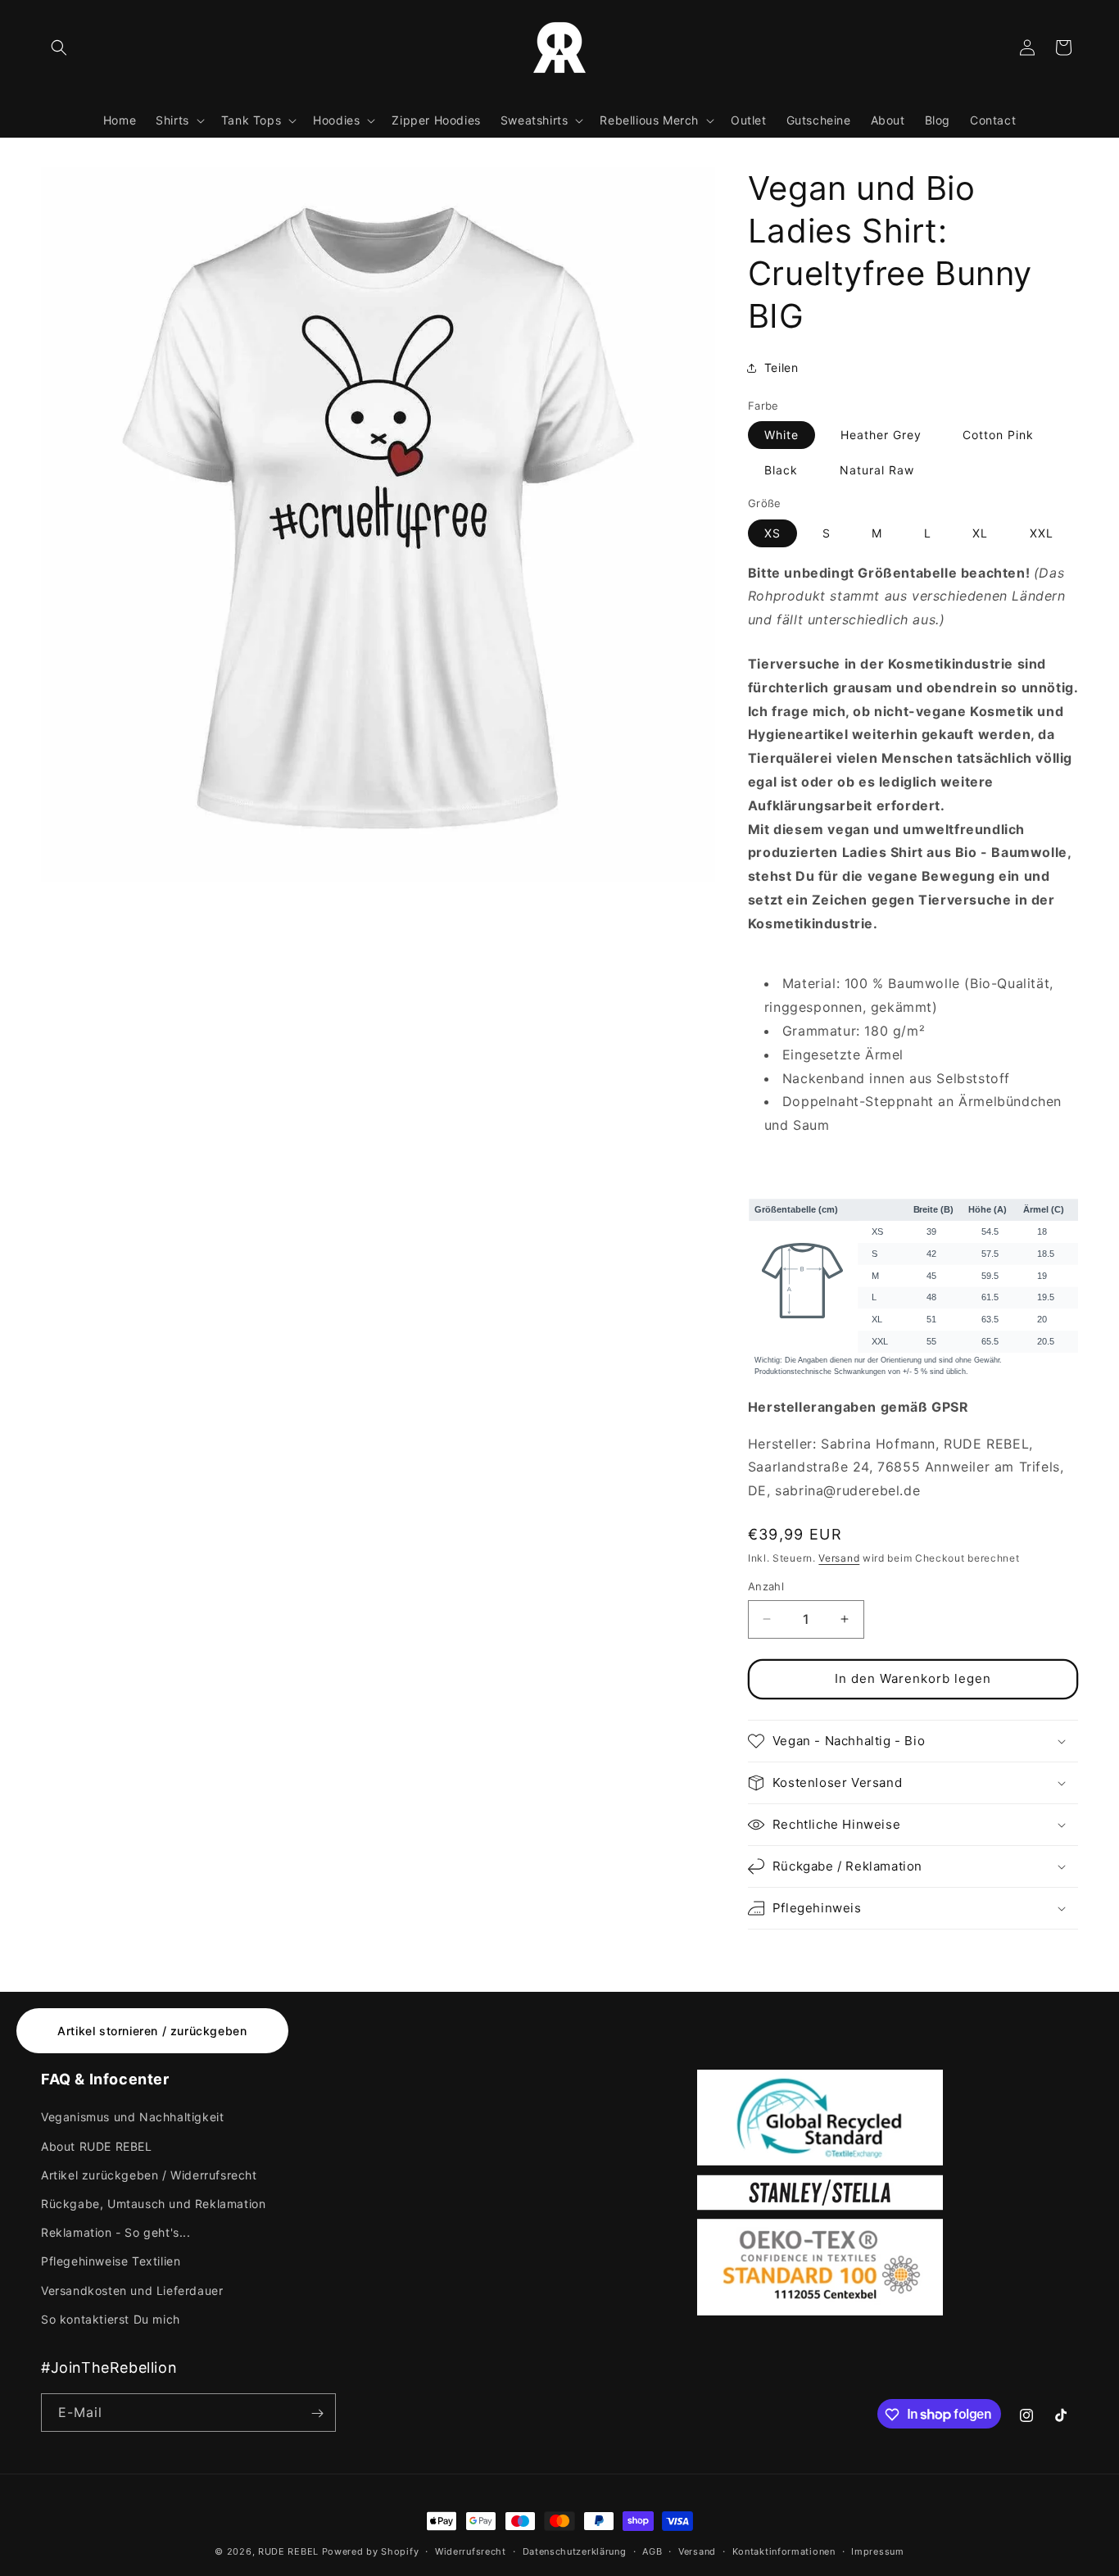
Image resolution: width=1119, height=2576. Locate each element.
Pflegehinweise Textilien (111, 2262)
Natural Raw (877, 470)
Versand (839, 1558)
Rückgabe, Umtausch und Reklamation (153, 2204)
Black (781, 470)
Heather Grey (881, 435)
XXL (1042, 533)
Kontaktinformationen (784, 2551)
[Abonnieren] (317, 2413)
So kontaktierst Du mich (111, 2319)
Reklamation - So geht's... (116, 2232)
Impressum (877, 2551)
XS (772, 533)
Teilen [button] (781, 367)
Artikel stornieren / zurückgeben (152, 2031)
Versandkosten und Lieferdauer (132, 2290)
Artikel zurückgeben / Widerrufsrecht (149, 2175)
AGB (652, 2551)
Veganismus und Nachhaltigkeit (132, 2118)
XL (980, 533)
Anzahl (766, 1586)
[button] (59, 48)
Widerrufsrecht (471, 2551)
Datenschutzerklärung (575, 2551)
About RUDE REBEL (97, 2146)
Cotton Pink (998, 435)
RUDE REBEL (288, 2551)
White (781, 435)
